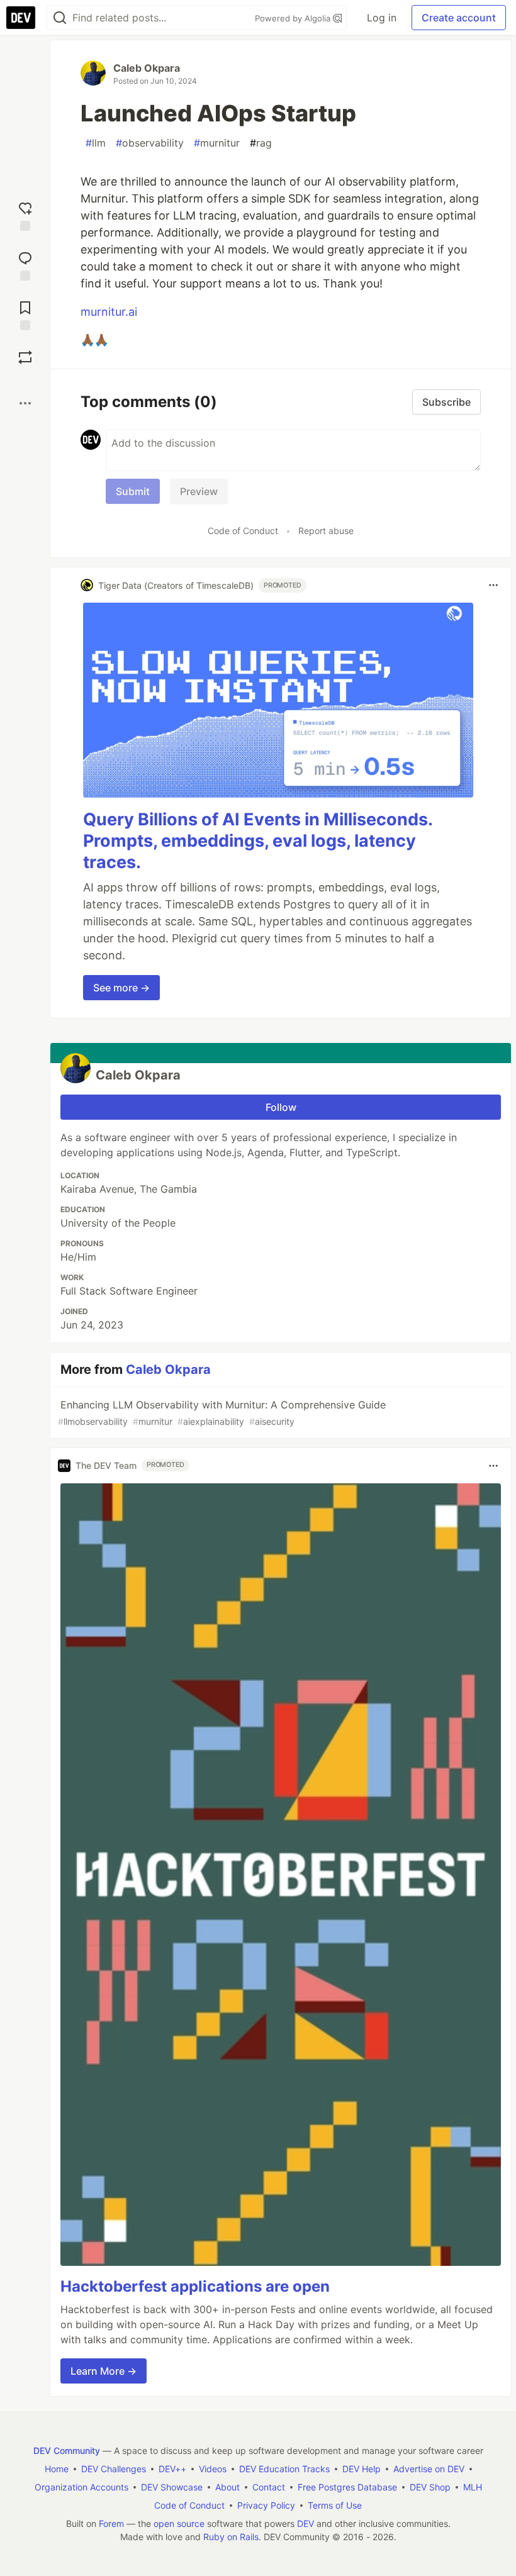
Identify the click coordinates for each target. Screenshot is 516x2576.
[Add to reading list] (25, 314)
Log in (382, 18)
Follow (281, 1107)
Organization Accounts (81, 2487)
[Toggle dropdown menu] (493, 585)
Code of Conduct (243, 531)
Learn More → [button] (104, 2371)
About (227, 2487)
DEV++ (172, 2469)
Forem (111, 2523)
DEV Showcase (172, 2487)
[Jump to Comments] (25, 265)
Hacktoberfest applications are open (195, 2286)
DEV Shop (430, 2487)
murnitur (217, 143)
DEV (306, 2523)
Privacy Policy (266, 2505)
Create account (459, 18)
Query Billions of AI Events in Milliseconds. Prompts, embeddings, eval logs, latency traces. (258, 841)
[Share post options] (25, 403)
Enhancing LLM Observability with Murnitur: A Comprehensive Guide (222, 1413)
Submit (133, 491)
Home (57, 2469)
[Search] (60, 18)
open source (179, 2523)
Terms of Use (335, 2505)
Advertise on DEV (429, 2469)
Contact (269, 2487)
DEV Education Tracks (284, 2469)
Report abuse (326, 531)
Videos (213, 2469)
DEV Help (362, 2469)
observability (150, 143)
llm (96, 143)
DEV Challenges (114, 2469)
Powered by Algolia (294, 18)
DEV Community (67, 2451)
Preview (199, 491)
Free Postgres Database (347, 2487)
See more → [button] (121, 988)
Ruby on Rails (231, 2537)
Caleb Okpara (147, 68)
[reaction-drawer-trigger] (25, 215)
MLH (473, 2487)
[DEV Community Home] (21, 18)
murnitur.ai (109, 312)
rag (261, 143)
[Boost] (25, 357)
